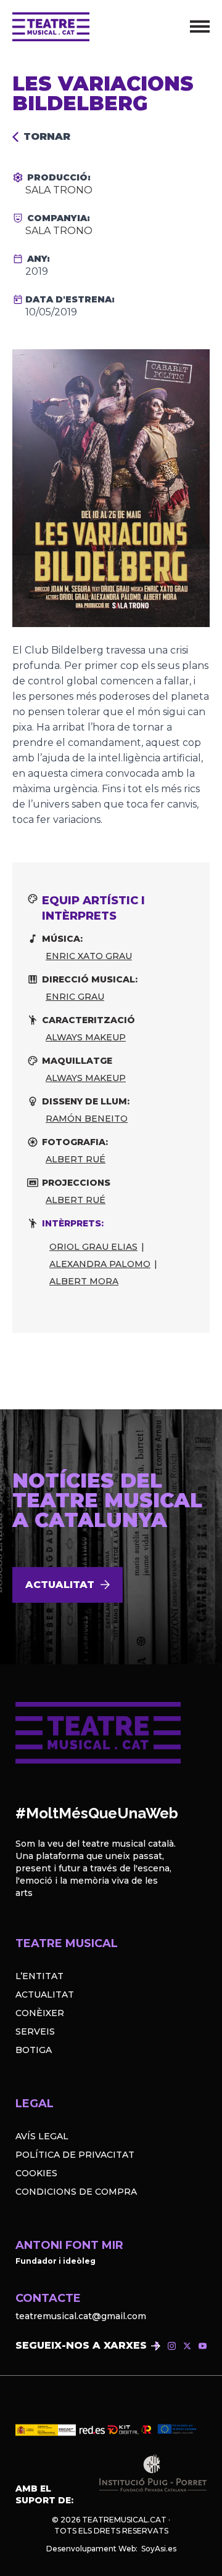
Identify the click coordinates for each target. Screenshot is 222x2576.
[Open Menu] (200, 26)
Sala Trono (59, 190)
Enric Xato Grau (89, 956)
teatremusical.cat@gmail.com (81, 2316)
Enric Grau (75, 997)
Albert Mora (84, 1281)
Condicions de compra (76, 2192)
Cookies (36, 2173)
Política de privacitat (75, 2155)
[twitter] (187, 2346)
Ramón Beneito (87, 1119)
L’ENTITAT (39, 1976)
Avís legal (42, 2136)
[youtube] (203, 2346)
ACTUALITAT (45, 1995)
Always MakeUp (86, 1037)
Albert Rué (76, 1159)
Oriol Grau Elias (93, 1247)
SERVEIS (35, 2031)
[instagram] (172, 2346)
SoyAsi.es (159, 2549)
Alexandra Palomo (100, 1264)
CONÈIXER (40, 2013)
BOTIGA (34, 2050)
